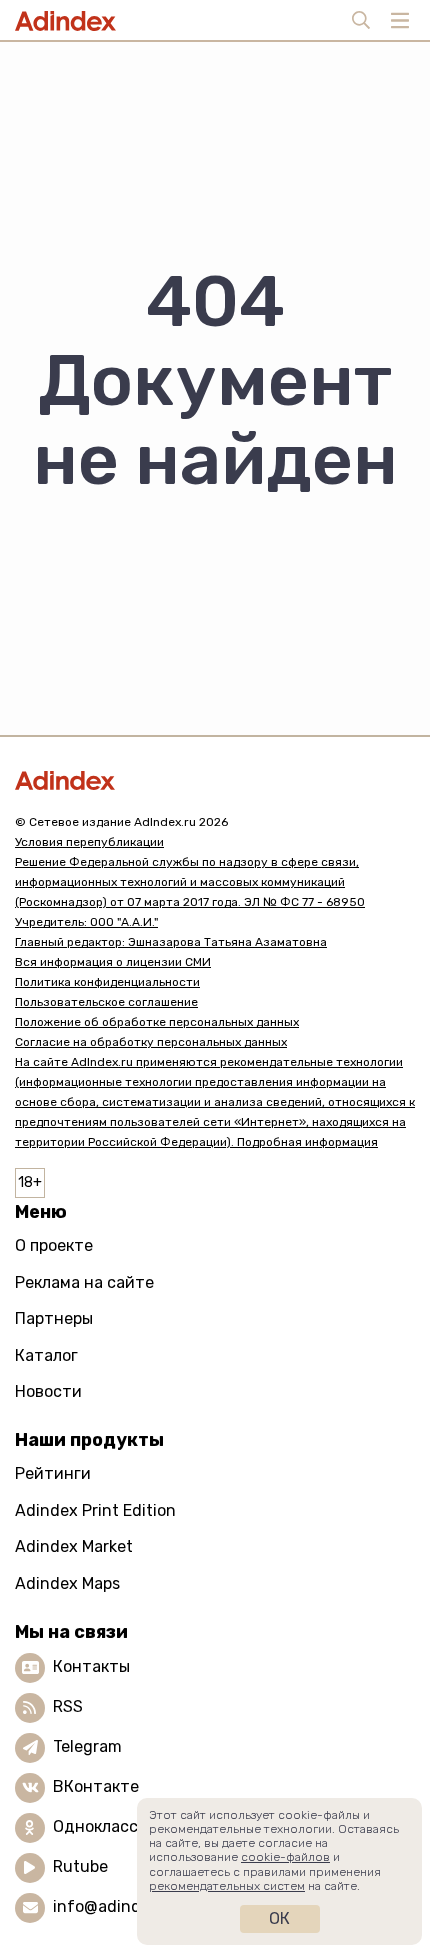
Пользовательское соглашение (106, 1002)
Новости (48, 1391)
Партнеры (54, 1318)
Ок (279, 1918)
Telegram (87, 1746)
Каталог (46, 1355)
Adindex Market (74, 1546)
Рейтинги (53, 1473)
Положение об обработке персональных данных (157, 1022)
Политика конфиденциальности (107, 982)
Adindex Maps (67, 1583)
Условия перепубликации (89, 842)
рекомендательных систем (227, 1886)
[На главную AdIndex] (215, 780)
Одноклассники (114, 1826)
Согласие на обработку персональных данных (151, 1042)
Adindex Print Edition (95, 1510)
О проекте (54, 1245)
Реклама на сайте (84, 1282)
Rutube (80, 1866)
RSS (68, 1706)
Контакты (91, 1666)
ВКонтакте (96, 1786)
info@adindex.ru (116, 1906)
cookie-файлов (285, 1857)
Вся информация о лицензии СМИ (113, 962)
